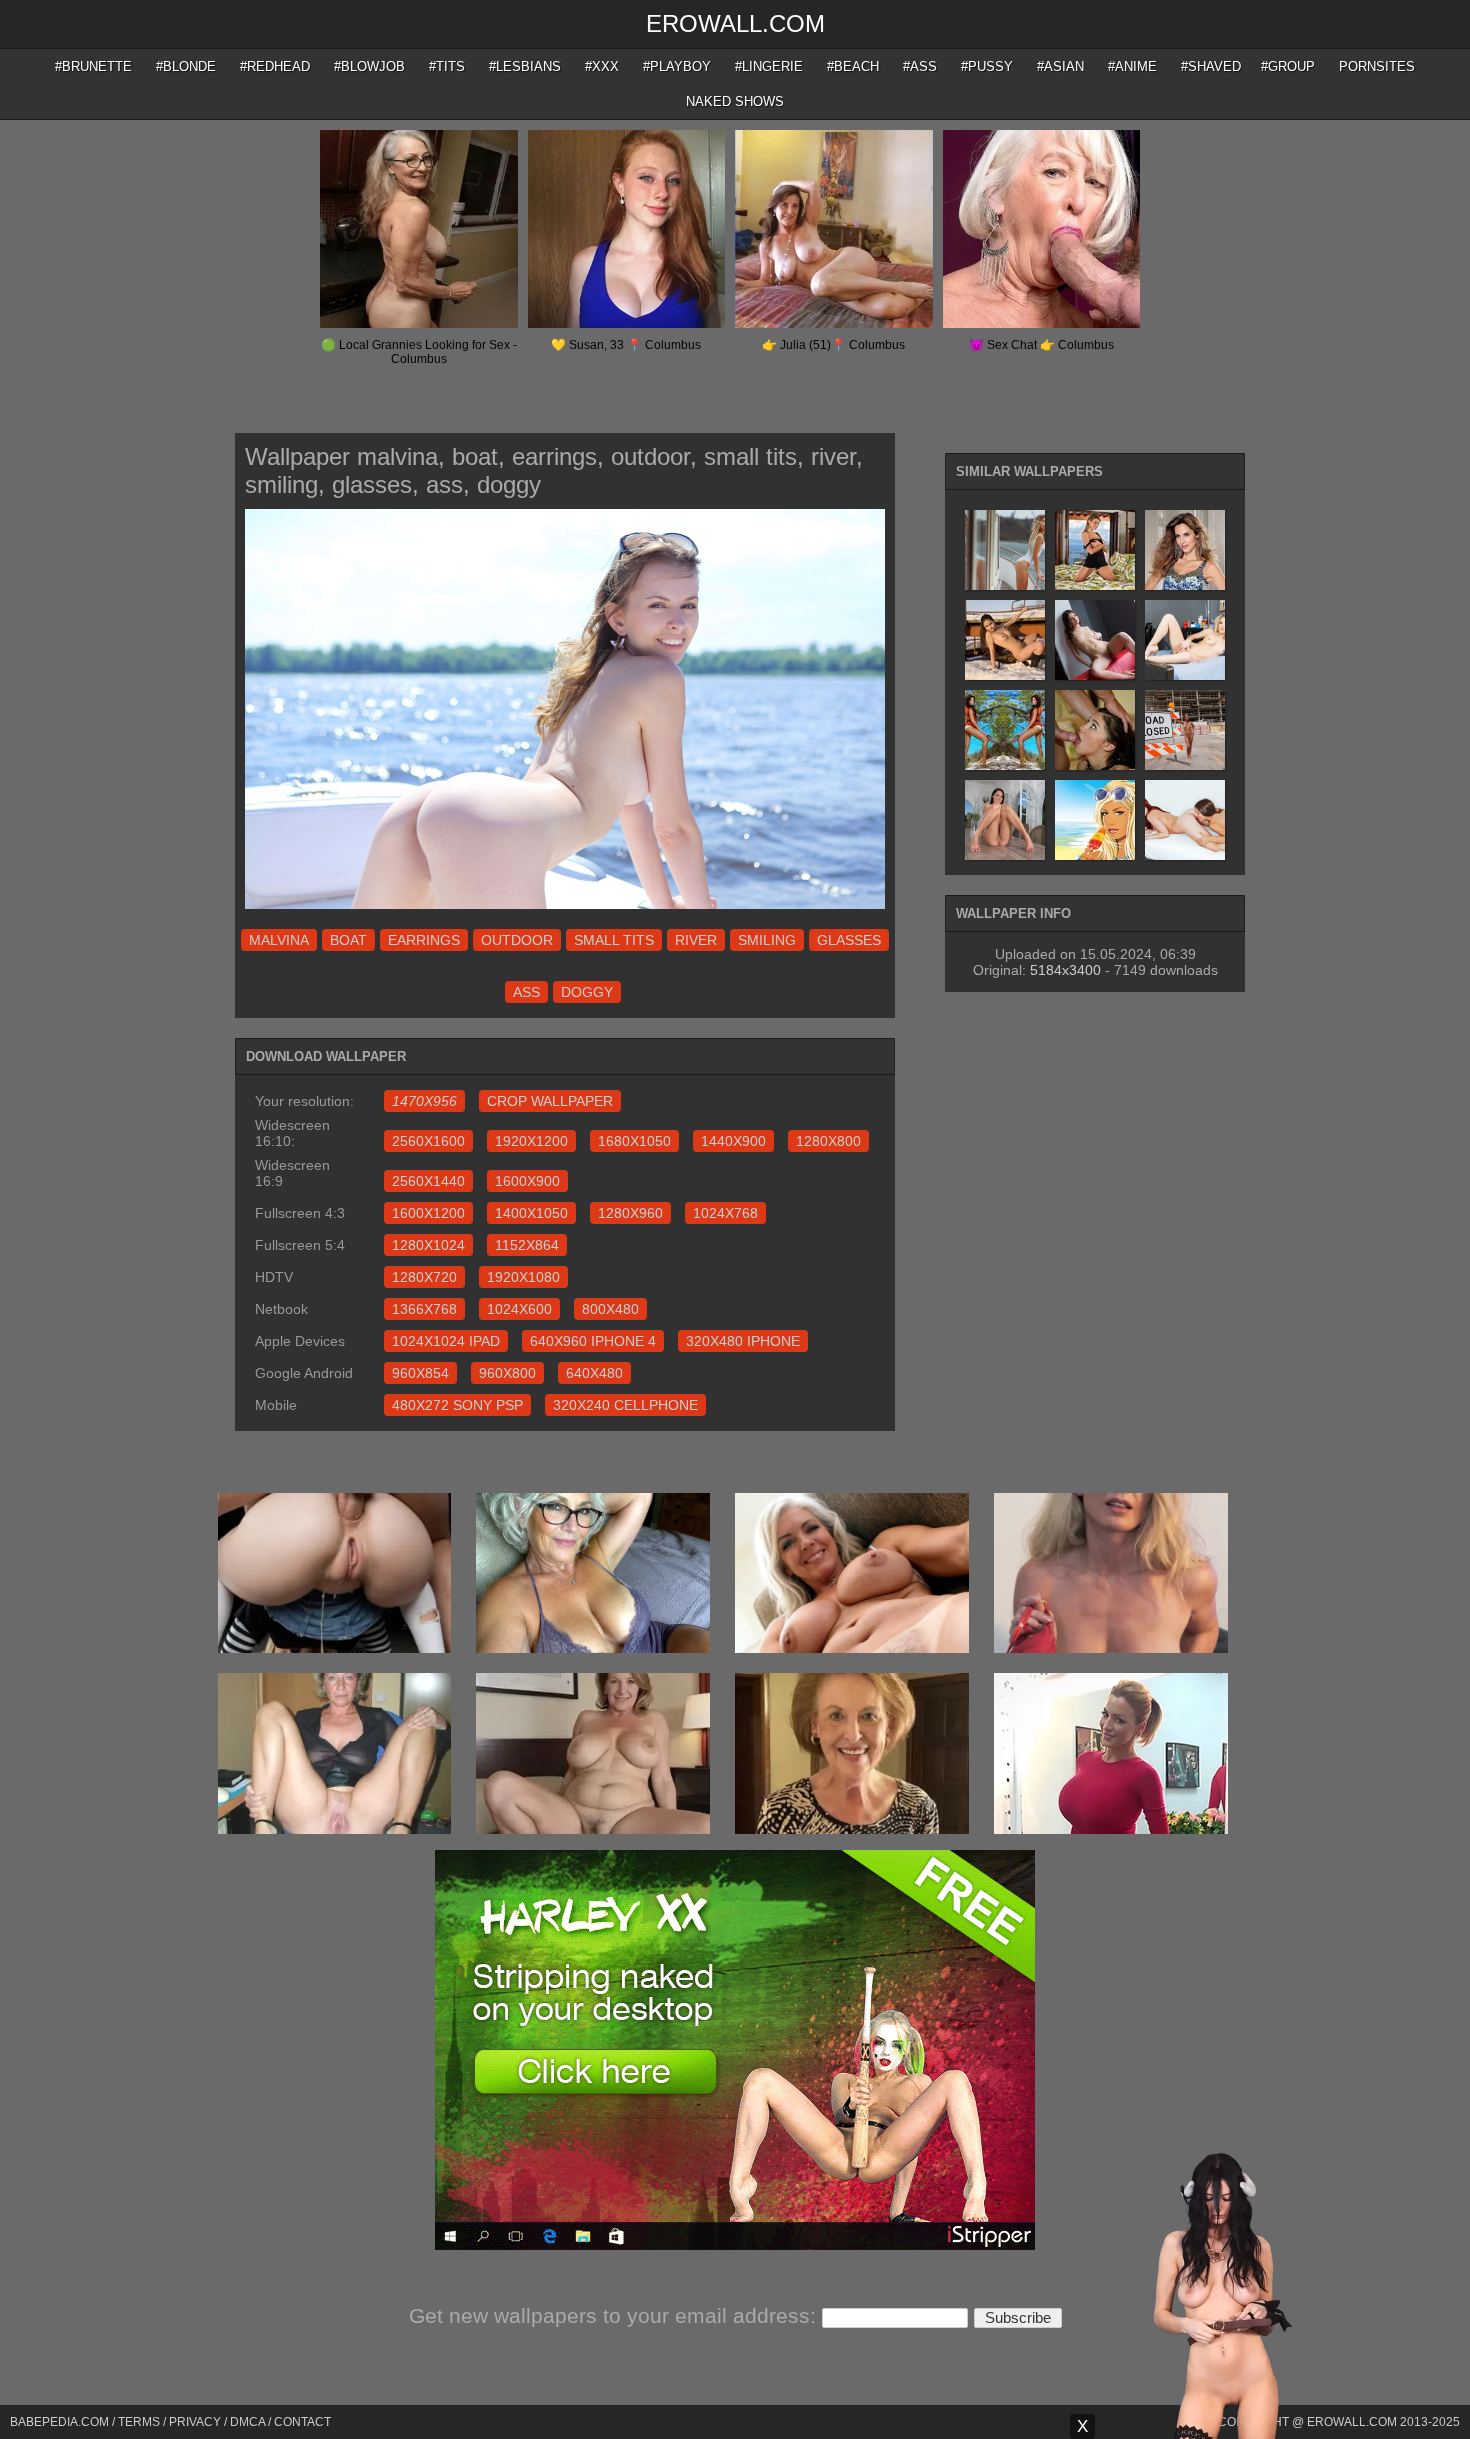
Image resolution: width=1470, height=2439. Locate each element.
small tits (614, 940)
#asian (1060, 66)
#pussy (987, 66)
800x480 (610, 1309)
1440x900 (733, 1141)
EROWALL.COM (735, 23)
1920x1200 (531, 1141)
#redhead (275, 66)
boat (348, 940)
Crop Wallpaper (550, 1101)
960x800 (507, 1373)
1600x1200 (428, 1213)
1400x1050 (531, 1213)
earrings (424, 940)
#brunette (93, 66)
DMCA (247, 2422)
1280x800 (828, 1141)
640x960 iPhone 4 (593, 1341)
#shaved (1211, 66)
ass (526, 992)
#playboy (677, 66)
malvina (279, 940)
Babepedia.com (59, 2422)
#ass (920, 66)
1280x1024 (428, 1245)
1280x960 (630, 1213)
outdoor (517, 940)
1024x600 (519, 1309)
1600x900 (527, 1181)
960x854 (420, 1373)
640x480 (594, 1373)
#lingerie (769, 66)
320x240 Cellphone (625, 1405)
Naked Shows (735, 101)
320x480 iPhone (743, 1341)
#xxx (602, 66)
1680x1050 (634, 1141)
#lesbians (525, 66)
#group (1288, 66)
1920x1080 (523, 1277)
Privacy (195, 2422)
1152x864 (527, 1245)
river (696, 940)
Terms (139, 2422)
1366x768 (424, 1309)
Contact (302, 2422)
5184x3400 (1065, 970)
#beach (853, 66)
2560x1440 (428, 1181)
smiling (767, 940)
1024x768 (725, 1213)
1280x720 (424, 1277)
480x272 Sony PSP (457, 1405)
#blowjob (369, 66)
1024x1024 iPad (446, 1341)
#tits (447, 66)
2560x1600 (428, 1141)
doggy (587, 992)
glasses (849, 940)
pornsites (1377, 66)
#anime (1132, 66)
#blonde (186, 66)
